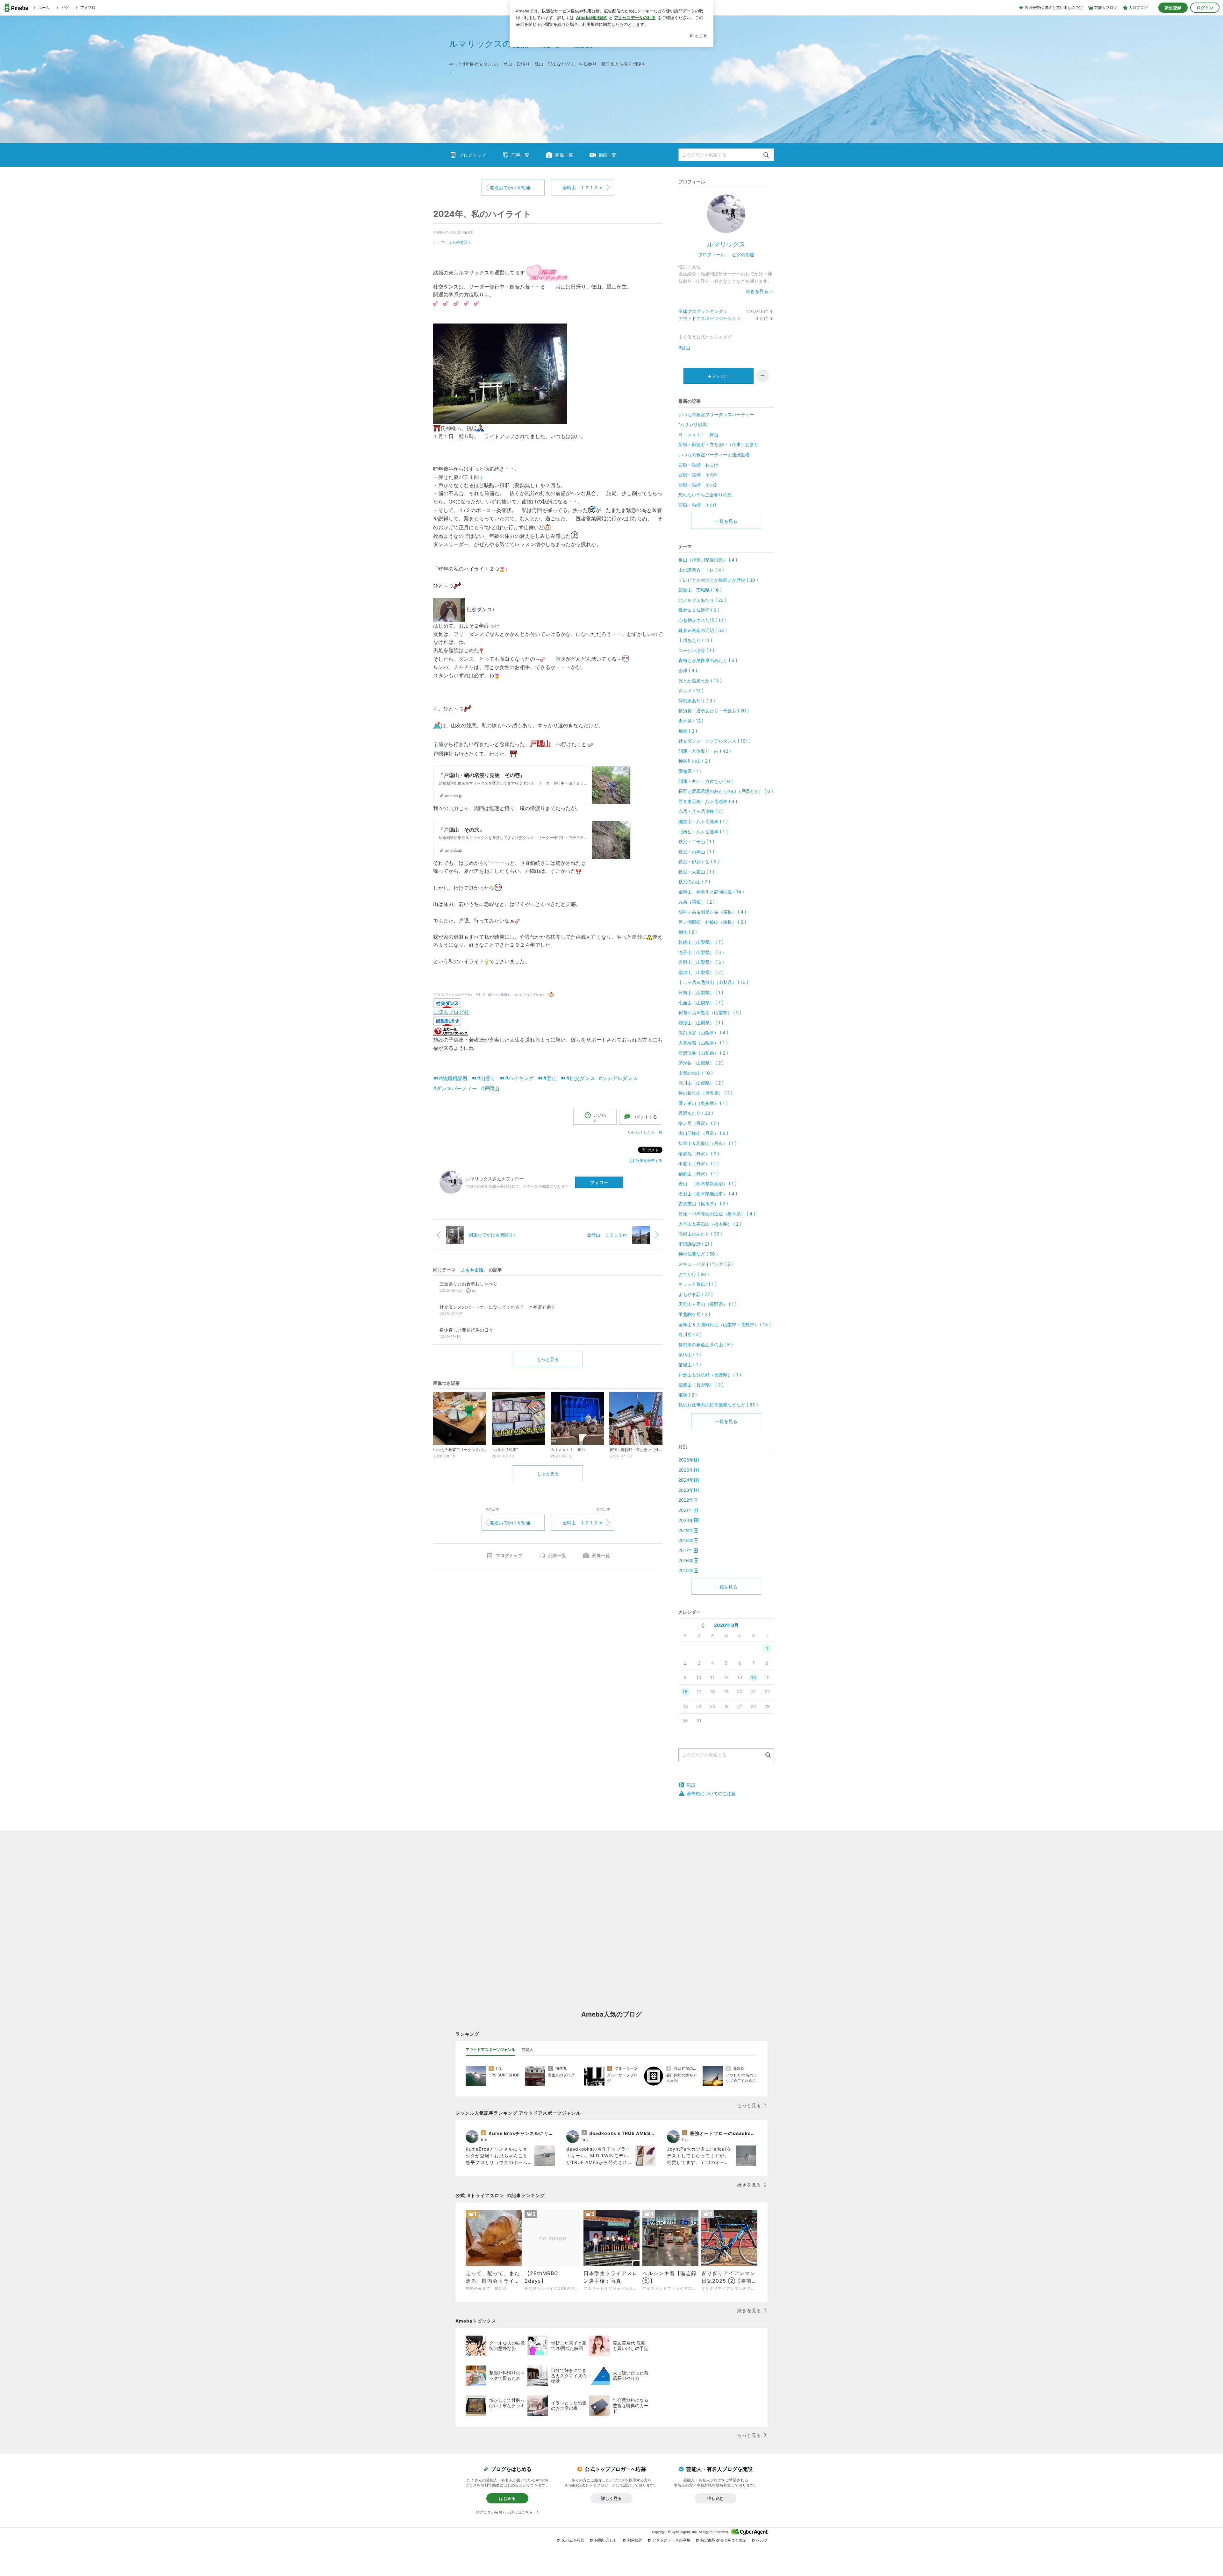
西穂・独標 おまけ (698, 465)
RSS (691, 1785)
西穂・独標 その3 (698, 475)
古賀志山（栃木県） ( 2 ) (703, 1203)
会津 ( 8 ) (688, 670)
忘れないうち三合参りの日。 (707, 495)
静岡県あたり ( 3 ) (697, 701)
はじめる (507, 2498)
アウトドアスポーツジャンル (707, 318)
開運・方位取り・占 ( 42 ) (705, 751)
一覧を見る (726, 521)
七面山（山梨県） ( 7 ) (701, 1003)
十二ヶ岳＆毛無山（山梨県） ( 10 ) (713, 982)
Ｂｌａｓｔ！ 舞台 (698, 434)
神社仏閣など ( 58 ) (698, 1254)
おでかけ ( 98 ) (694, 1274)
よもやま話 (458, 242)
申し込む (716, 2498)
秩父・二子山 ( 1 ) (696, 841)
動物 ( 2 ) (688, 932)
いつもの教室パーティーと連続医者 (714, 455)
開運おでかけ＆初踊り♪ (513, 187)
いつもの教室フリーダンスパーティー (716, 414)
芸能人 (527, 2049)
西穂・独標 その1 (697, 505)
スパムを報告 (573, 2540)
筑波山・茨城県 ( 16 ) (700, 590)
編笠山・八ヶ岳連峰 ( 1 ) (703, 821)
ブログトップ (472, 155)
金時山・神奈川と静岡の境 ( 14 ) (711, 892)
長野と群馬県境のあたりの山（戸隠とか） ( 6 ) (726, 791)
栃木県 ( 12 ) (691, 721)
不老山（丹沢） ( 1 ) (699, 1163)
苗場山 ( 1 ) (690, 1365)
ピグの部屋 (743, 255)
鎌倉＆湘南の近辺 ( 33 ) (703, 630)
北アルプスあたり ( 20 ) (702, 600)
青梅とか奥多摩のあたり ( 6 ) (708, 660)
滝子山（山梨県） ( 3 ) (701, 952)
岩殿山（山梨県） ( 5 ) (701, 962)
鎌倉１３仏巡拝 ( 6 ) (699, 610)
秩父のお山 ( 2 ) (694, 882)
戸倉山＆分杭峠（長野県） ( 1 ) (710, 1375)
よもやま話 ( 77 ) (696, 1294)
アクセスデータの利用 (671, 2540)
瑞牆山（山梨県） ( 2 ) (701, 972)
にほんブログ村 (451, 1012)
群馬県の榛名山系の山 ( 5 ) (706, 1345)
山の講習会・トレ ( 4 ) (701, 570)
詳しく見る (611, 2498)
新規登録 (1173, 8)
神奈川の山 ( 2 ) (694, 761)
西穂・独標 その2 (697, 485)
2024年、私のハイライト (482, 214)
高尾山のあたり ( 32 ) (700, 1234)
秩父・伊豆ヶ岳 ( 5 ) (699, 861)
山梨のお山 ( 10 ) (696, 1073)
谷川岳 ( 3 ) (690, 1334)
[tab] (490, 2050)
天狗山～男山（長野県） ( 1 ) (708, 1304)
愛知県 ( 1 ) (690, 771)
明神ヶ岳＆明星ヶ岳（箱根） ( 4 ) (712, 912)
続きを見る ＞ (760, 291)
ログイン (1205, 8)
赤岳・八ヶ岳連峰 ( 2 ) (701, 811)
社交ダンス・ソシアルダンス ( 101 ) (715, 741)
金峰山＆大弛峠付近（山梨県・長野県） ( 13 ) (725, 1324)
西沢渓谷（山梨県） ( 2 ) (703, 1053)
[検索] (766, 155)
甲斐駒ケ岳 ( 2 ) (694, 1314)
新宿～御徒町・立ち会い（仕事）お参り (719, 444)
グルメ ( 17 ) (691, 690)
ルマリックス (726, 244)
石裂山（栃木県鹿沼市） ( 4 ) (708, 1194)
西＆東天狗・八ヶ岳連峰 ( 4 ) (708, 801)
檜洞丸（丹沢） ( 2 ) (699, 1153)
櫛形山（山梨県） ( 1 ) (701, 1023)
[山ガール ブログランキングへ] (451, 1030)
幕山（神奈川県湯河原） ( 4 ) (708, 560)
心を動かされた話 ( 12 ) (702, 620)
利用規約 (635, 2540)
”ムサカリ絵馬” (693, 424)
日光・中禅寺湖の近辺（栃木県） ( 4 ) (717, 1214)
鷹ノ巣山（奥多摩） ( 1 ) (703, 1103)
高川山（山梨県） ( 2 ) (701, 1083)
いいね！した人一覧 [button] (645, 1132)
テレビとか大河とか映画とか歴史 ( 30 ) (718, 580)
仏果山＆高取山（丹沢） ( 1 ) (708, 1143)
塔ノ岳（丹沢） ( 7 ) (699, 1123)
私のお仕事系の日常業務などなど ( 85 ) (718, 1405)
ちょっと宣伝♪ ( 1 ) (697, 1284)
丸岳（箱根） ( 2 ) (697, 902)
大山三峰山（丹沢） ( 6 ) (703, 1133)
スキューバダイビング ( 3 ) (706, 1264)
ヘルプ (762, 2540)
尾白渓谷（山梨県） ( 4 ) (703, 1032)
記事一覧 (520, 155)
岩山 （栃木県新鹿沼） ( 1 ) (708, 1183)
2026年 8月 (726, 1625)
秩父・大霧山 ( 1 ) (696, 872)
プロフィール (712, 255)
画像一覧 (564, 155)
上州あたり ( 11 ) (695, 640)
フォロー (599, 1182)
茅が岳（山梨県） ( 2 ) (701, 1063)
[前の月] (703, 1626)
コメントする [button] (645, 1117)
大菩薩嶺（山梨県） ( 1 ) (703, 1043)
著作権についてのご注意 (711, 1793)
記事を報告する (649, 1160)
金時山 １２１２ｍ (583, 187)
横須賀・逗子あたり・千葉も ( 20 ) (714, 711)
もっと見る (548, 1359)
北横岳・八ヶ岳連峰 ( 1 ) (703, 832)
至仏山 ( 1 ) (690, 1354)
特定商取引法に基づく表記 (723, 2540)
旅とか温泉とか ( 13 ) (700, 681)
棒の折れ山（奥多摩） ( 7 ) (705, 1093)
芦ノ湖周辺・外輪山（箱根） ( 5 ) (712, 922)
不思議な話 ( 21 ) (695, 1244)
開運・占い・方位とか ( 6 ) (706, 781)
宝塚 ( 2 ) (688, 1395)
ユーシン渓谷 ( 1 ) (696, 650)
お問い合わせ (606, 2540)
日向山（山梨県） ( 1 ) (701, 992)
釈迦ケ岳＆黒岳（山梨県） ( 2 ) (710, 1012)
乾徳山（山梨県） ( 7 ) (701, 942)
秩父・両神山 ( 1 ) (696, 852)
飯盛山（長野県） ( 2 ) (701, 1385)
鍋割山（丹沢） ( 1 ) (699, 1174)
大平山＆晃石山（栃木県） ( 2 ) (710, 1224)
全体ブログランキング (701, 311)
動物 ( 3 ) (688, 731)
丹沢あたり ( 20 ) (696, 1113)
